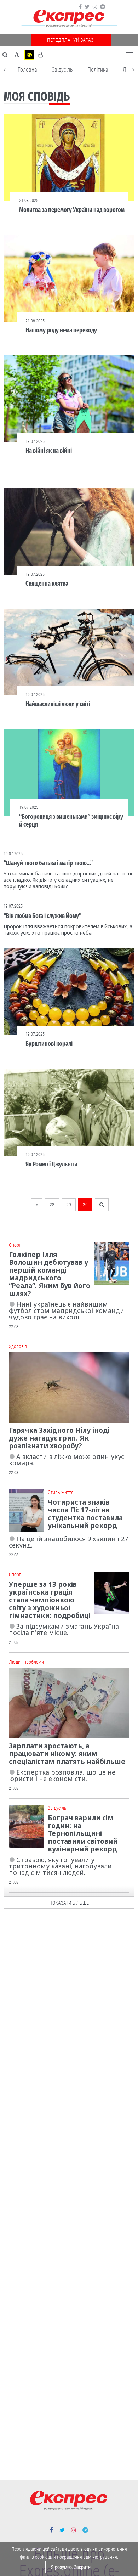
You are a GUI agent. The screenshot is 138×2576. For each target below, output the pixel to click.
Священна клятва (47, 584)
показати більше (69, 1903)
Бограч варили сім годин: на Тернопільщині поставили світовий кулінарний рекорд (83, 1833)
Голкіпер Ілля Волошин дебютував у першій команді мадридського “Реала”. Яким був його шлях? (50, 1274)
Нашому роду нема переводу (61, 330)
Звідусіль (62, 70)
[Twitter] (87, 7)
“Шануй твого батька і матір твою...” (48, 863)
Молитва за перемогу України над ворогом (72, 210)
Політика (98, 70)
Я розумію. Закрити (71, 2567)
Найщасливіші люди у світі (58, 704)
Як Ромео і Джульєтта (51, 1164)
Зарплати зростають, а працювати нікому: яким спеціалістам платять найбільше (67, 1754)
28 (52, 1205)
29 (69, 1205)
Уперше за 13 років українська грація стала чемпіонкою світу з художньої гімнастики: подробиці (50, 1600)
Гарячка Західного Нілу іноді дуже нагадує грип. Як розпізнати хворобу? (59, 1438)
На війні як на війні (49, 451)
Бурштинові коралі (49, 1044)
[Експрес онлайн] (69, 19)
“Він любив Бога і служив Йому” (42, 916)
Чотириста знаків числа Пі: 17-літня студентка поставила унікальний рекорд (85, 1514)
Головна (27, 70)
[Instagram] (95, 7)
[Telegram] (103, 7)
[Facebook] (80, 7)
